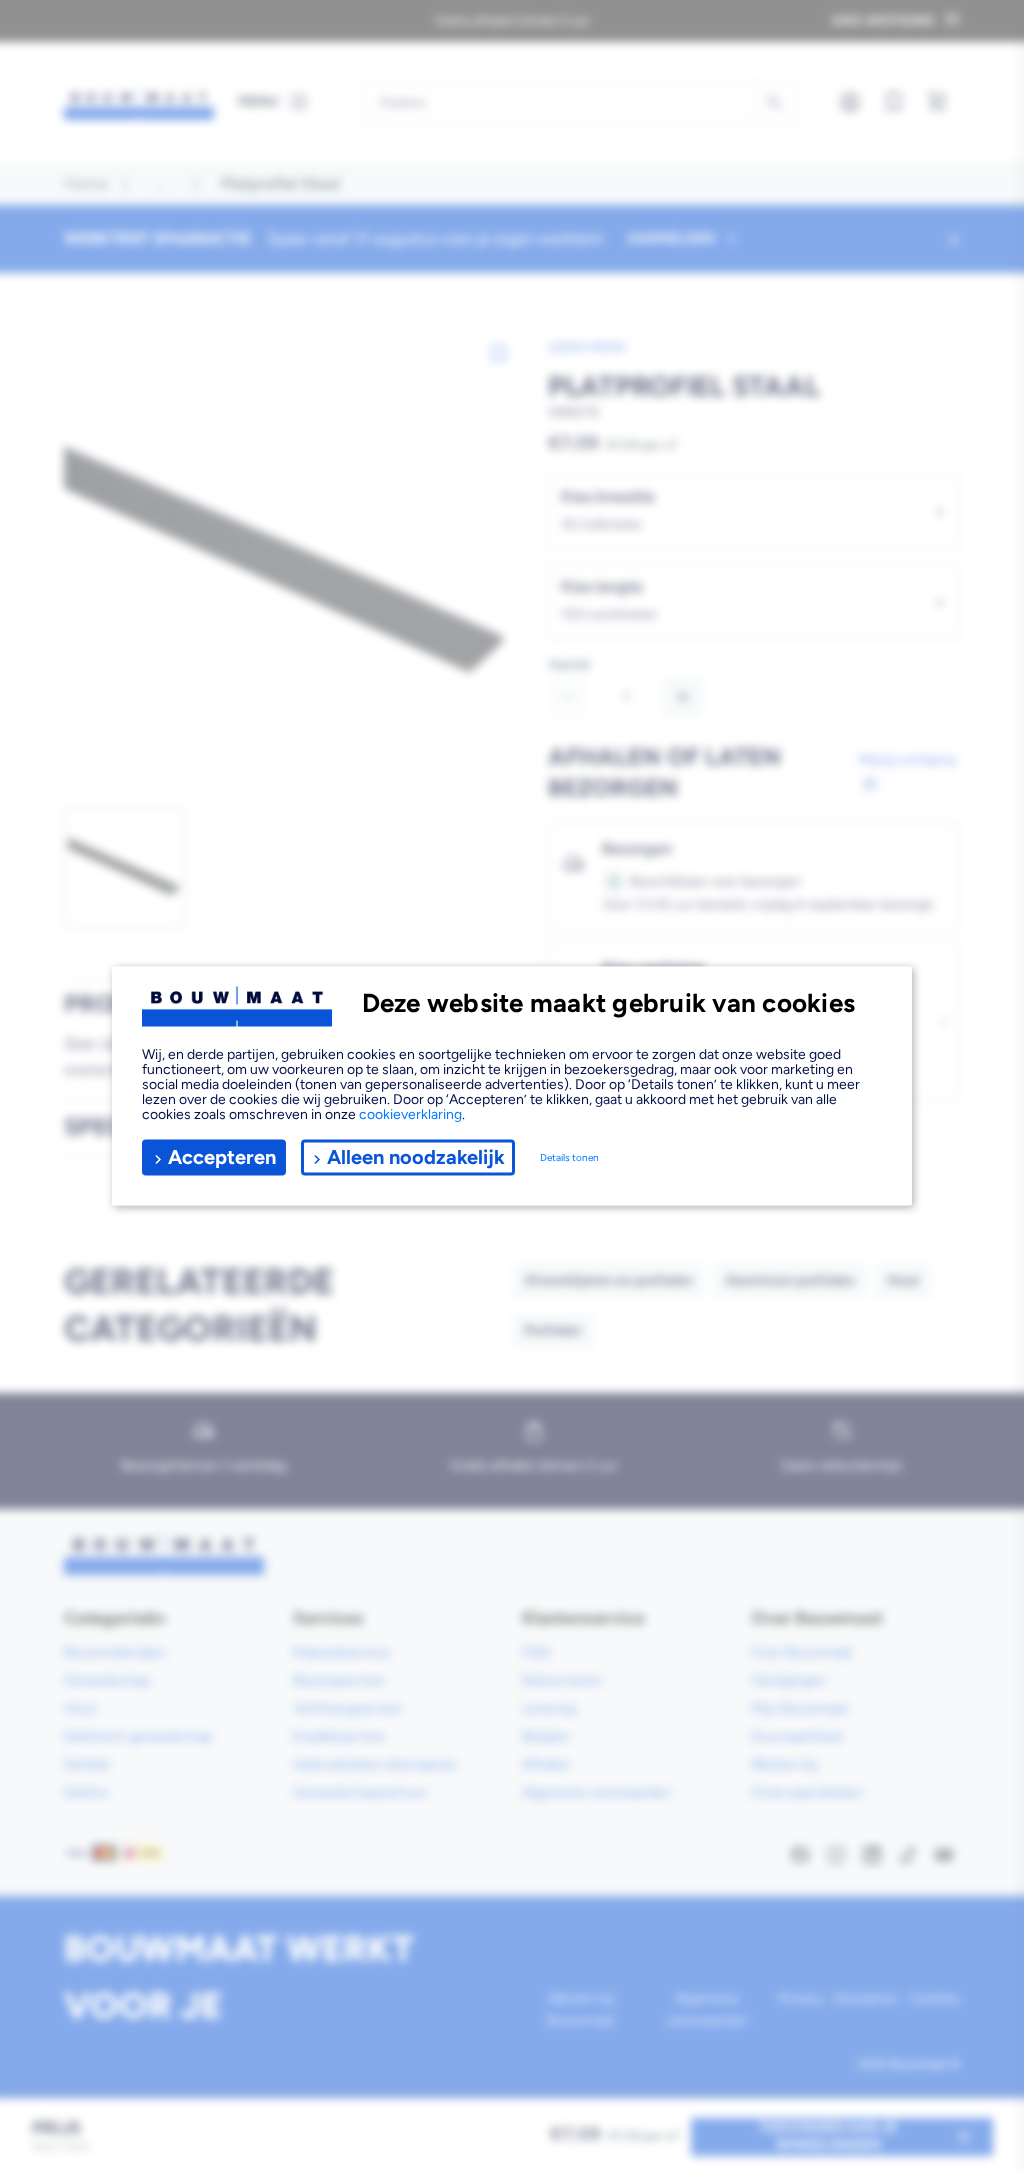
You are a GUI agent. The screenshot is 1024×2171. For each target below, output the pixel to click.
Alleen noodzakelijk (416, 1157)
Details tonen (569, 1157)
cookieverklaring (410, 1113)
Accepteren (222, 1157)
